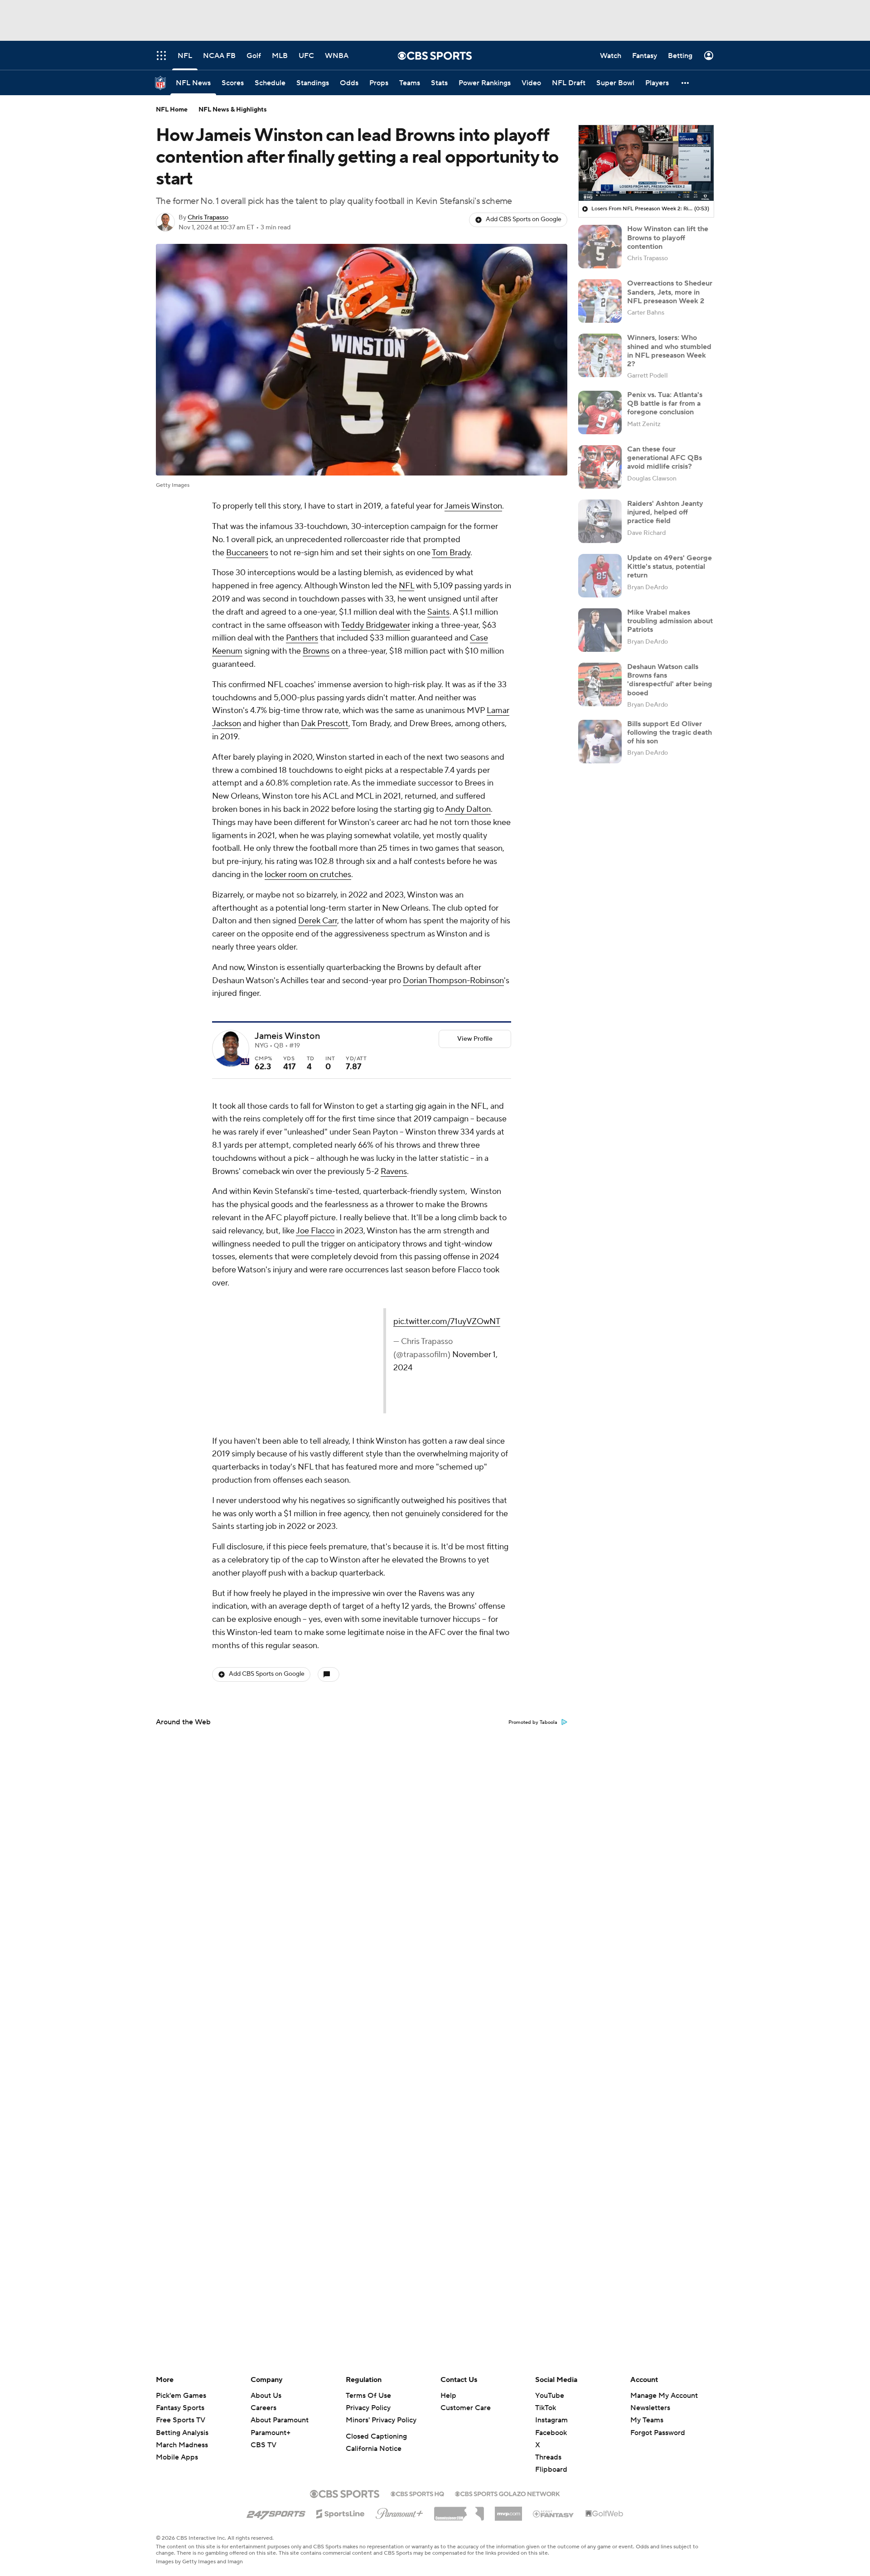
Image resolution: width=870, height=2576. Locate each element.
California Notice (374, 2449)
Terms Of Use (368, 2396)
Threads (548, 2457)
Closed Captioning (376, 2436)
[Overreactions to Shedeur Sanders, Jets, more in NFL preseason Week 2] (600, 301)
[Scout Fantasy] (554, 2513)
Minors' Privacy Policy (381, 2420)
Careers (263, 2408)
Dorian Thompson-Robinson (453, 981)
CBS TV (263, 2445)
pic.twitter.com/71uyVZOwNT (327, 1322)
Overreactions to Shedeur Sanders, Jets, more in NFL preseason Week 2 (670, 292)
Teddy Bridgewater (376, 625)
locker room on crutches (308, 875)
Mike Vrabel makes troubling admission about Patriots (670, 621)
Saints (438, 612)
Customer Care (466, 2408)
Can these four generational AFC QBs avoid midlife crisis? (665, 458)
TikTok (546, 2408)
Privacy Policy (368, 2408)
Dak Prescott (325, 724)
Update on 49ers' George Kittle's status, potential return (669, 567)
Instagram (551, 2420)
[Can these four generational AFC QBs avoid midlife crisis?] (600, 467)
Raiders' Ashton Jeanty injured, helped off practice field (665, 512)
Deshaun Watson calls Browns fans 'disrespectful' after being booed (670, 680)
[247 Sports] (276, 2512)
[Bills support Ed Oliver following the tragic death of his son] (600, 742)
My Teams (647, 2420)
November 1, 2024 (427, 1341)
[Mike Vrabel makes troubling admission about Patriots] (600, 630)
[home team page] (245, 1062)
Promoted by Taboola (533, 1722)
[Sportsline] (341, 2513)
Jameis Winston (473, 506)
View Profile (475, 1039)
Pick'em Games (181, 2396)
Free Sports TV (181, 2420)
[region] (646, 163)
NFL (406, 586)
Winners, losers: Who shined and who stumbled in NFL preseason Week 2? (669, 351)
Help (448, 2396)
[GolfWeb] (604, 2514)
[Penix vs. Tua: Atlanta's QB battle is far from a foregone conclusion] (600, 412)
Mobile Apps (177, 2457)
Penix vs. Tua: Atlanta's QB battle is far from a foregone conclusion (665, 403)
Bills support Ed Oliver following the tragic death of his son (669, 733)
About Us (266, 2396)
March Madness (182, 2445)
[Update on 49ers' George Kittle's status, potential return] (600, 576)
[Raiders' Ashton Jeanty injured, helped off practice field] (600, 521)
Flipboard (551, 2469)
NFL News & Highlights (233, 110)
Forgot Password (658, 2433)
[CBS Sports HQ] (417, 2493)
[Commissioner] (459, 2510)
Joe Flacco (315, 1231)
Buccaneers (247, 553)
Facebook (551, 2433)
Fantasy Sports (180, 2408)
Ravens (394, 1172)
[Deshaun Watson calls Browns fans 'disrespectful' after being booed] (600, 684)
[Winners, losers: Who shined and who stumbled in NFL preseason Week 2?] (600, 355)
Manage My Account (664, 2396)
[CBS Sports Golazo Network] (507, 2493)
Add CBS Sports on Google (524, 219)
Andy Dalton (468, 809)
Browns (316, 651)
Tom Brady (451, 553)
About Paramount (280, 2420)
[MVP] (508, 2510)
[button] (686, 83)
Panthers (302, 638)
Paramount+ (271, 2433)
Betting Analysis (182, 2433)
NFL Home (172, 110)
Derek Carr (318, 921)
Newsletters (650, 2408)
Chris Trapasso (208, 218)
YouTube (550, 2396)
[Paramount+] (399, 2512)
